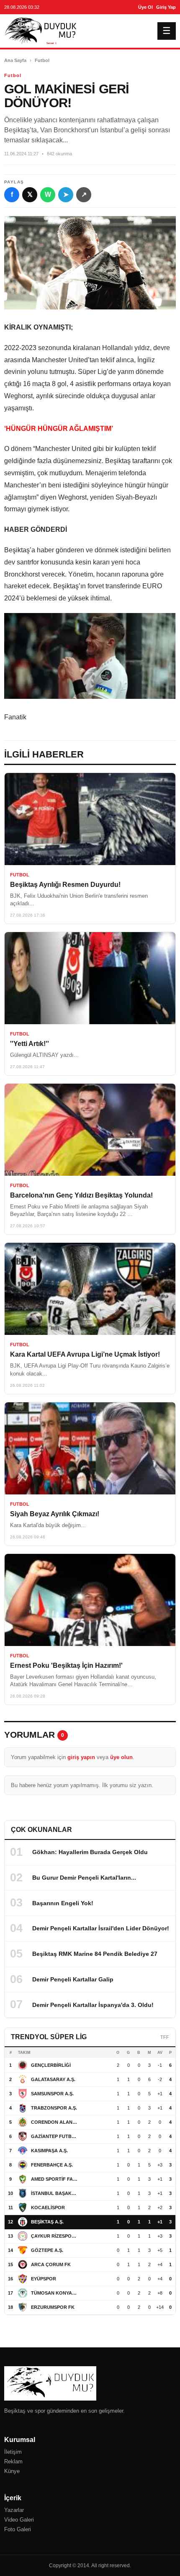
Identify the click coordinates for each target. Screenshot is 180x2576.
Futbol (42, 60)
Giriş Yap (166, 7)
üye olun (121, 1757)
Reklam (13, 2461)
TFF (165, 2037)
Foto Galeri (18, 2529)
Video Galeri (19, 2520)
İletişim (13, 2452)
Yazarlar (14, 2510)
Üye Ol (145, 7)
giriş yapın (81, 1757)
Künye (12, 2471)
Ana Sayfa (15, 60)
